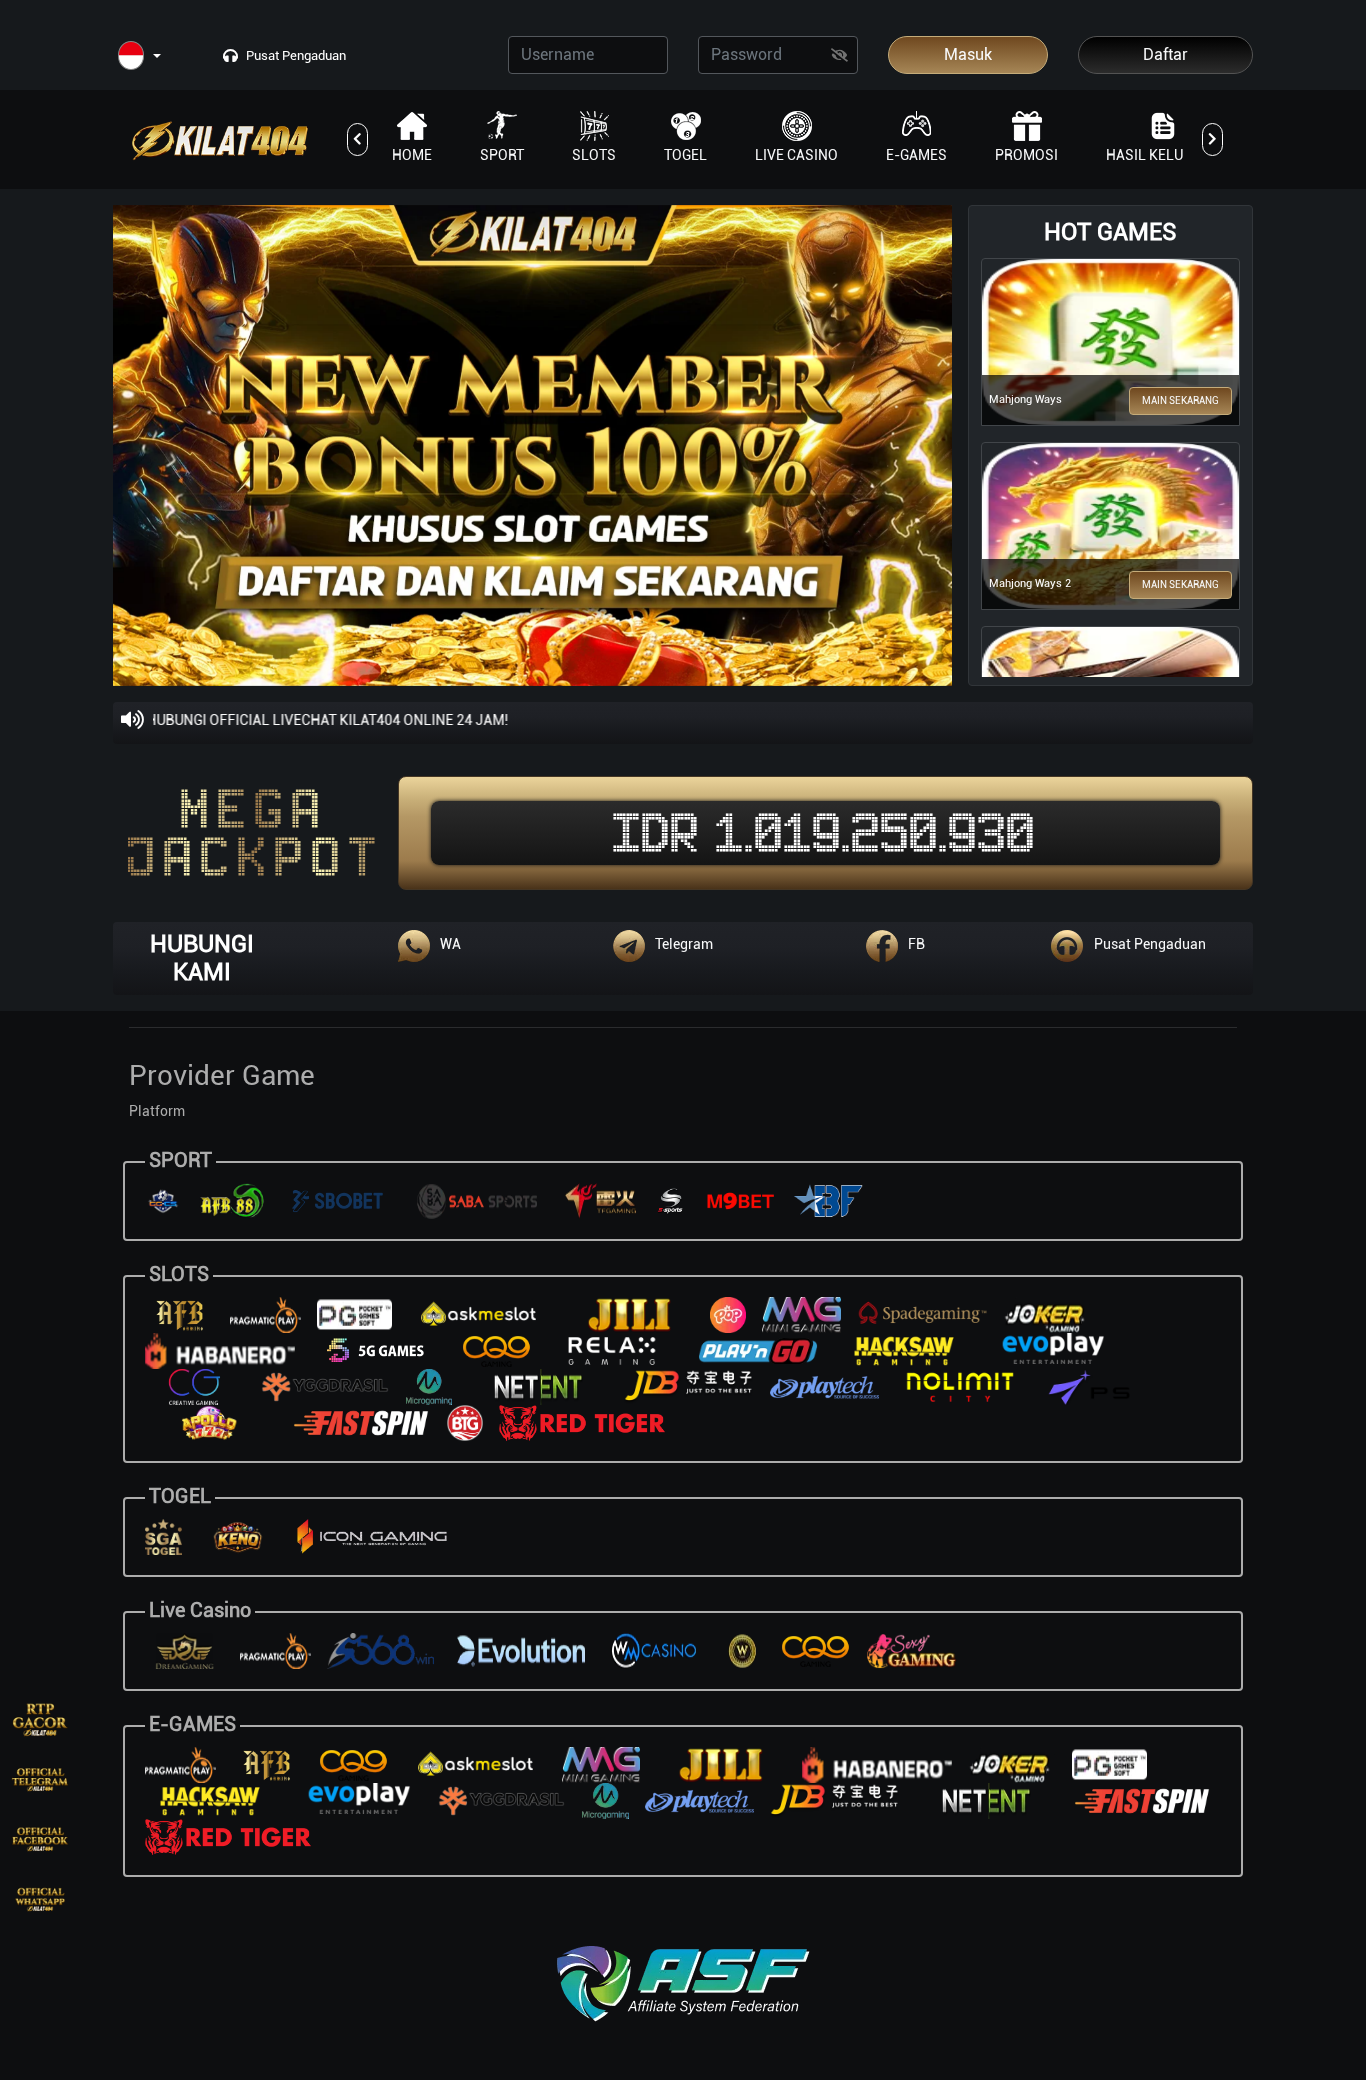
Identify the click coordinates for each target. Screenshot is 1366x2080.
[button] (139, 56)
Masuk (968, 54)
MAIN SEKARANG (1180, 400)
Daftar (1165, 54)
